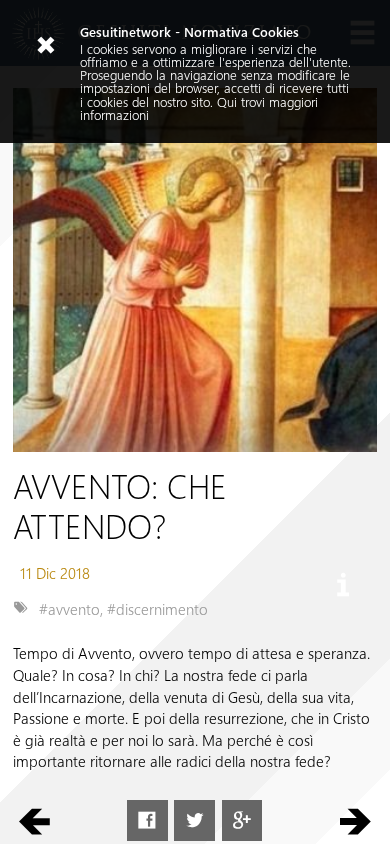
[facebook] (147, 820)
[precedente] (34, 820)
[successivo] (355, 820)
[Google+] (242, 820)
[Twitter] (194, 820)
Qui (227, 101)
